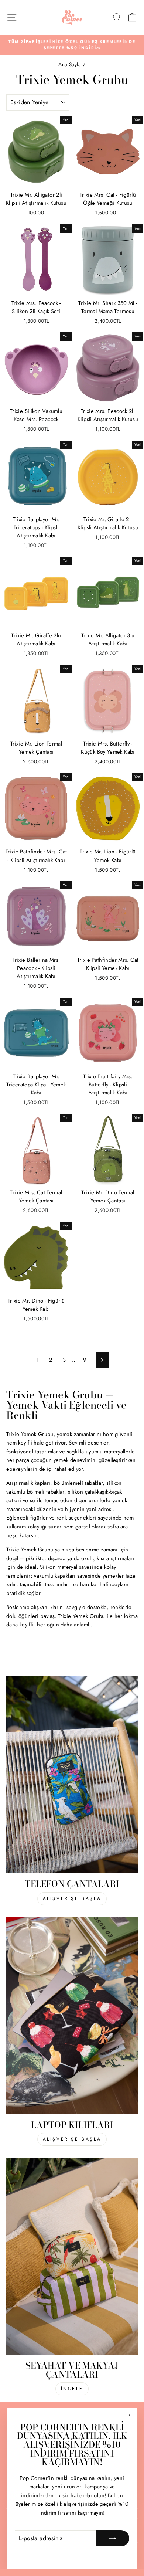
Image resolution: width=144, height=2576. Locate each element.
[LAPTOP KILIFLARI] (72, 2016)
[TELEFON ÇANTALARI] (72, 1775)
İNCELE (72, 2389)
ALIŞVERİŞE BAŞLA (72, 1898)
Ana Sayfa (71, 64)
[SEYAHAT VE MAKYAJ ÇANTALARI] (72, 2256)
